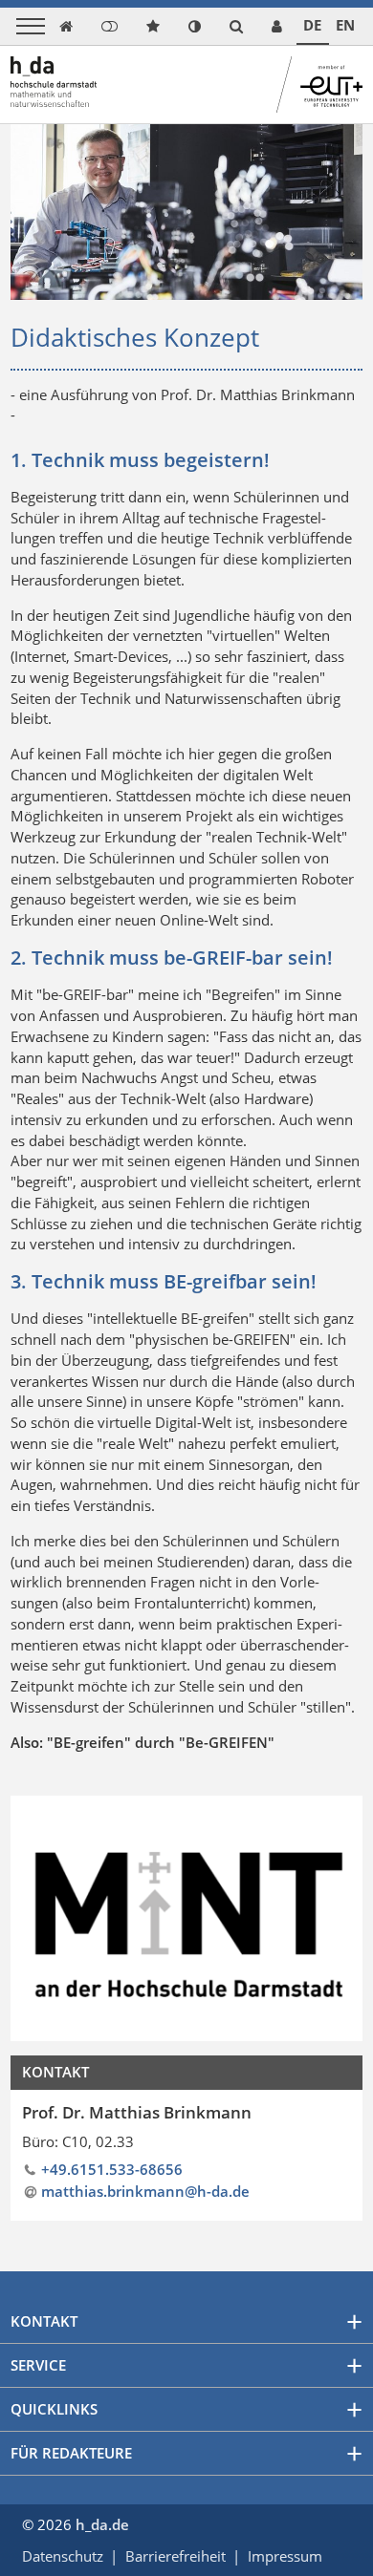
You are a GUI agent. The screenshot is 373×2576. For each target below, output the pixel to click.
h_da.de (102, 2524)
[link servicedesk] (277, 26)
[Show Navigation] (31, 26)
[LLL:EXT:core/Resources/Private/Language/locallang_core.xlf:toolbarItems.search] (236, 26)
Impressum (285, 2556)
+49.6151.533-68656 (112, 2169)
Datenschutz (63, 2556)
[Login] (110, 26)
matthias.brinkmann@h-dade (145, 2191)
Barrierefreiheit (176, 2556)
